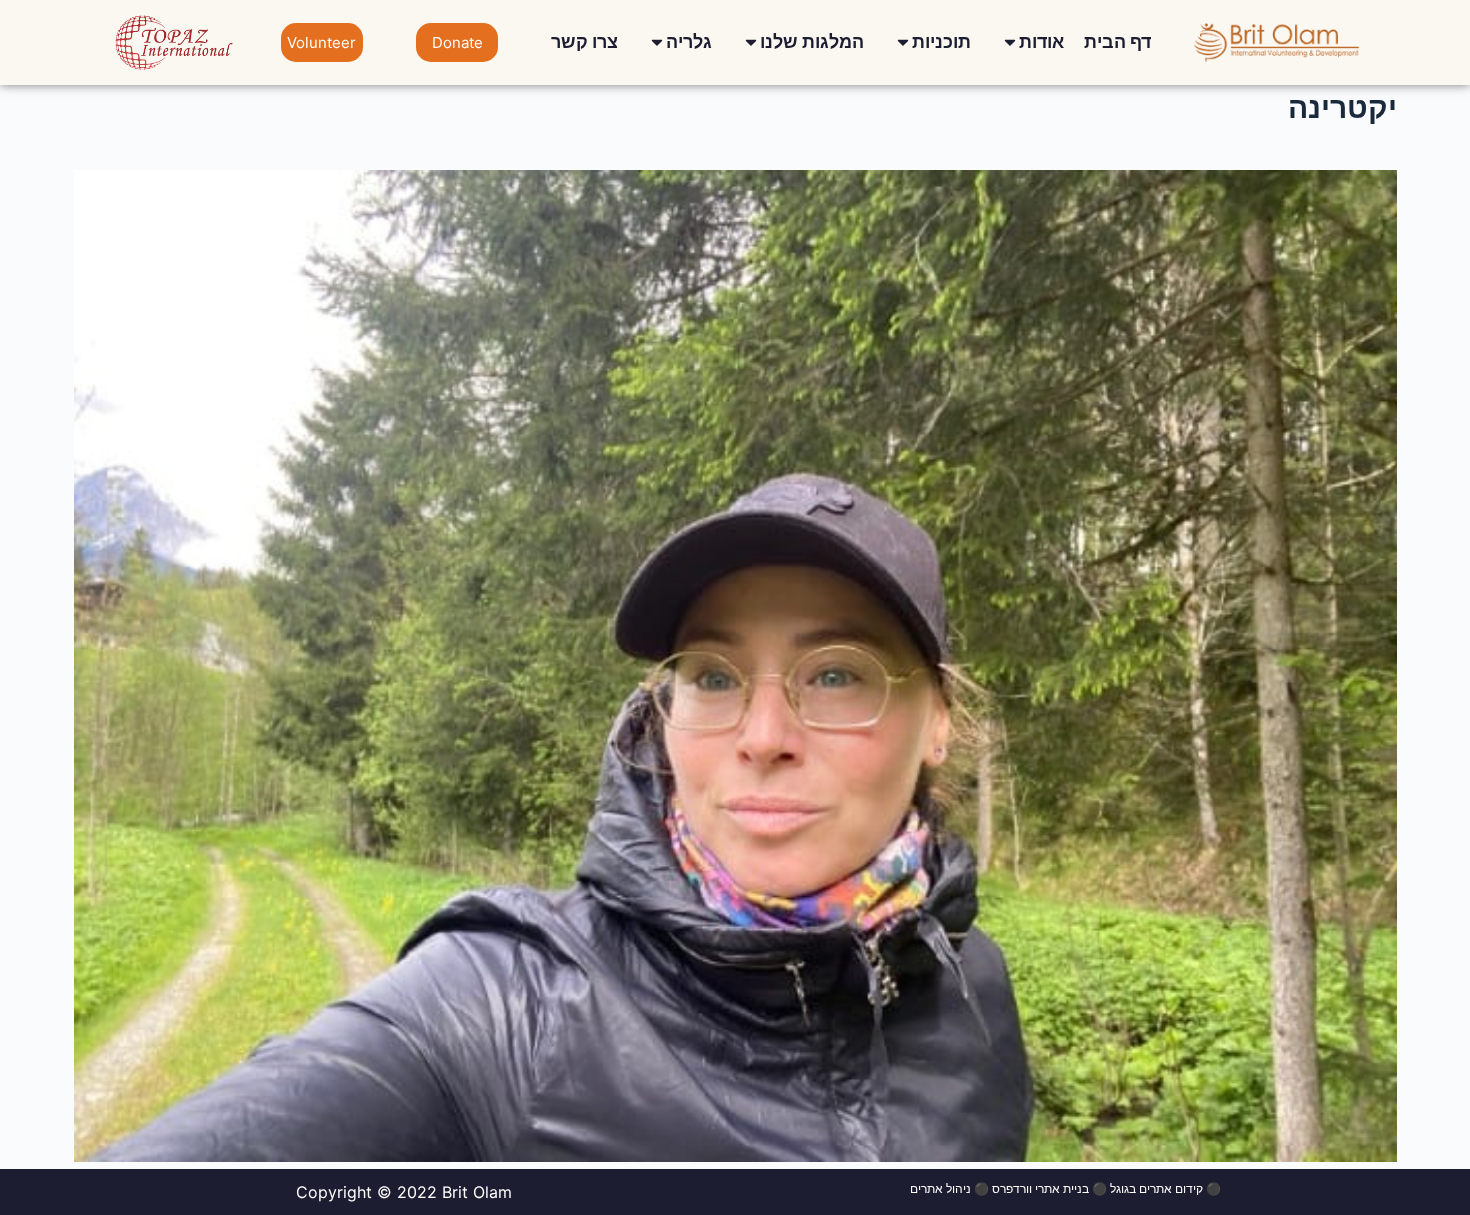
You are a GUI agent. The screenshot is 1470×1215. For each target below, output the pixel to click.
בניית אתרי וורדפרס (1040, 1188)
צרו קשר (584, 41)
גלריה (689, 41)
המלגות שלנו (812, 41)
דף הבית (1117, 41)
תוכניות (941, 41)
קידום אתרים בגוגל (1156, 1188)
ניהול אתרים (940, 1188)
